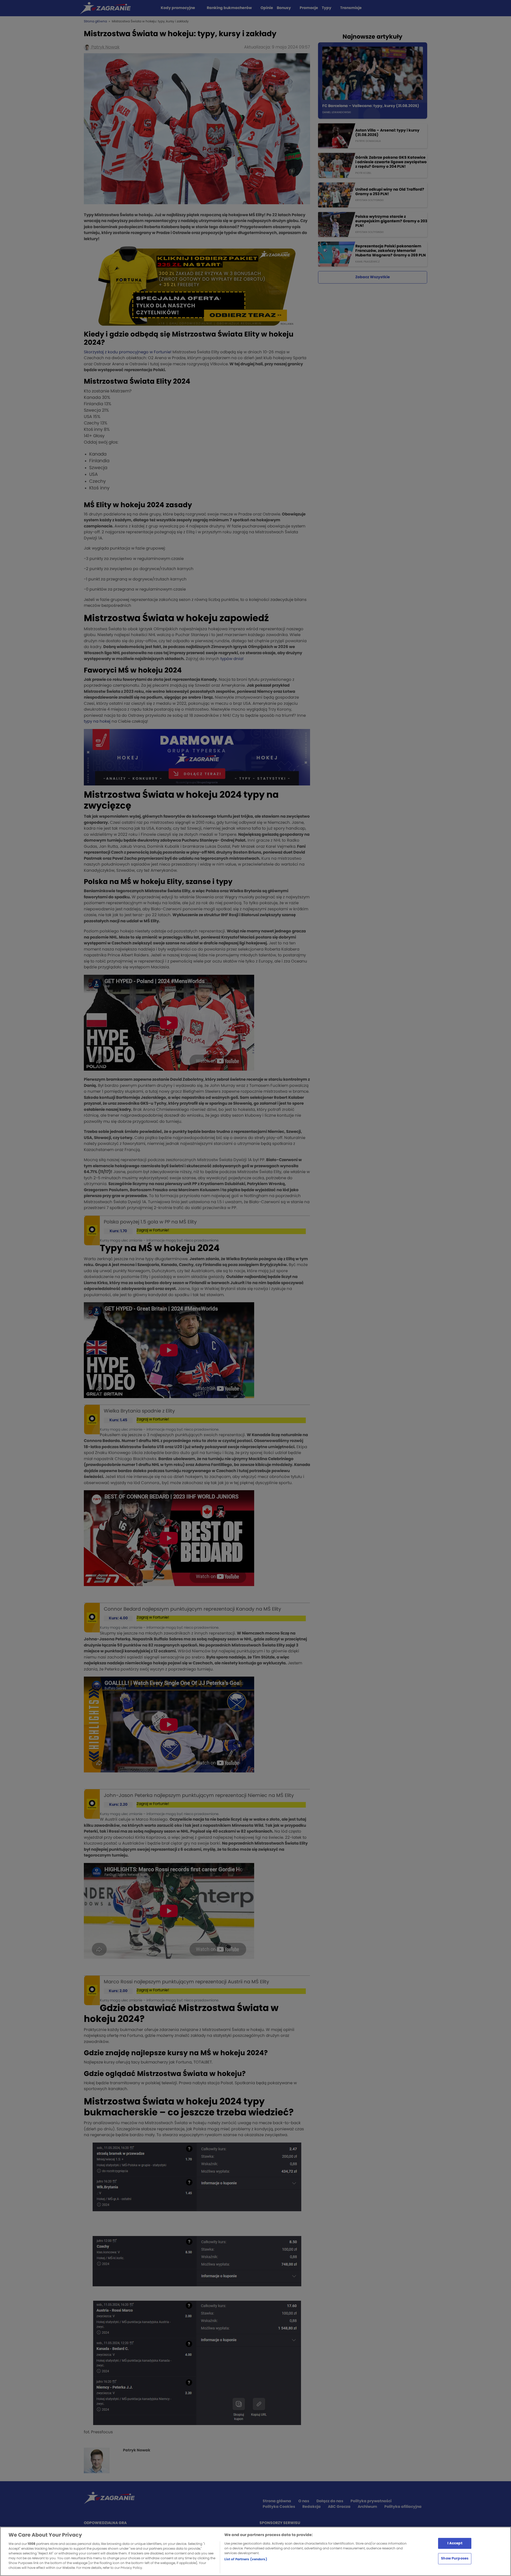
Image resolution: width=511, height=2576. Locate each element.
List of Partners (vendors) (246, 2559)
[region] (256, 2551)
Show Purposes (455, 2559)
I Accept (455, 2543)
